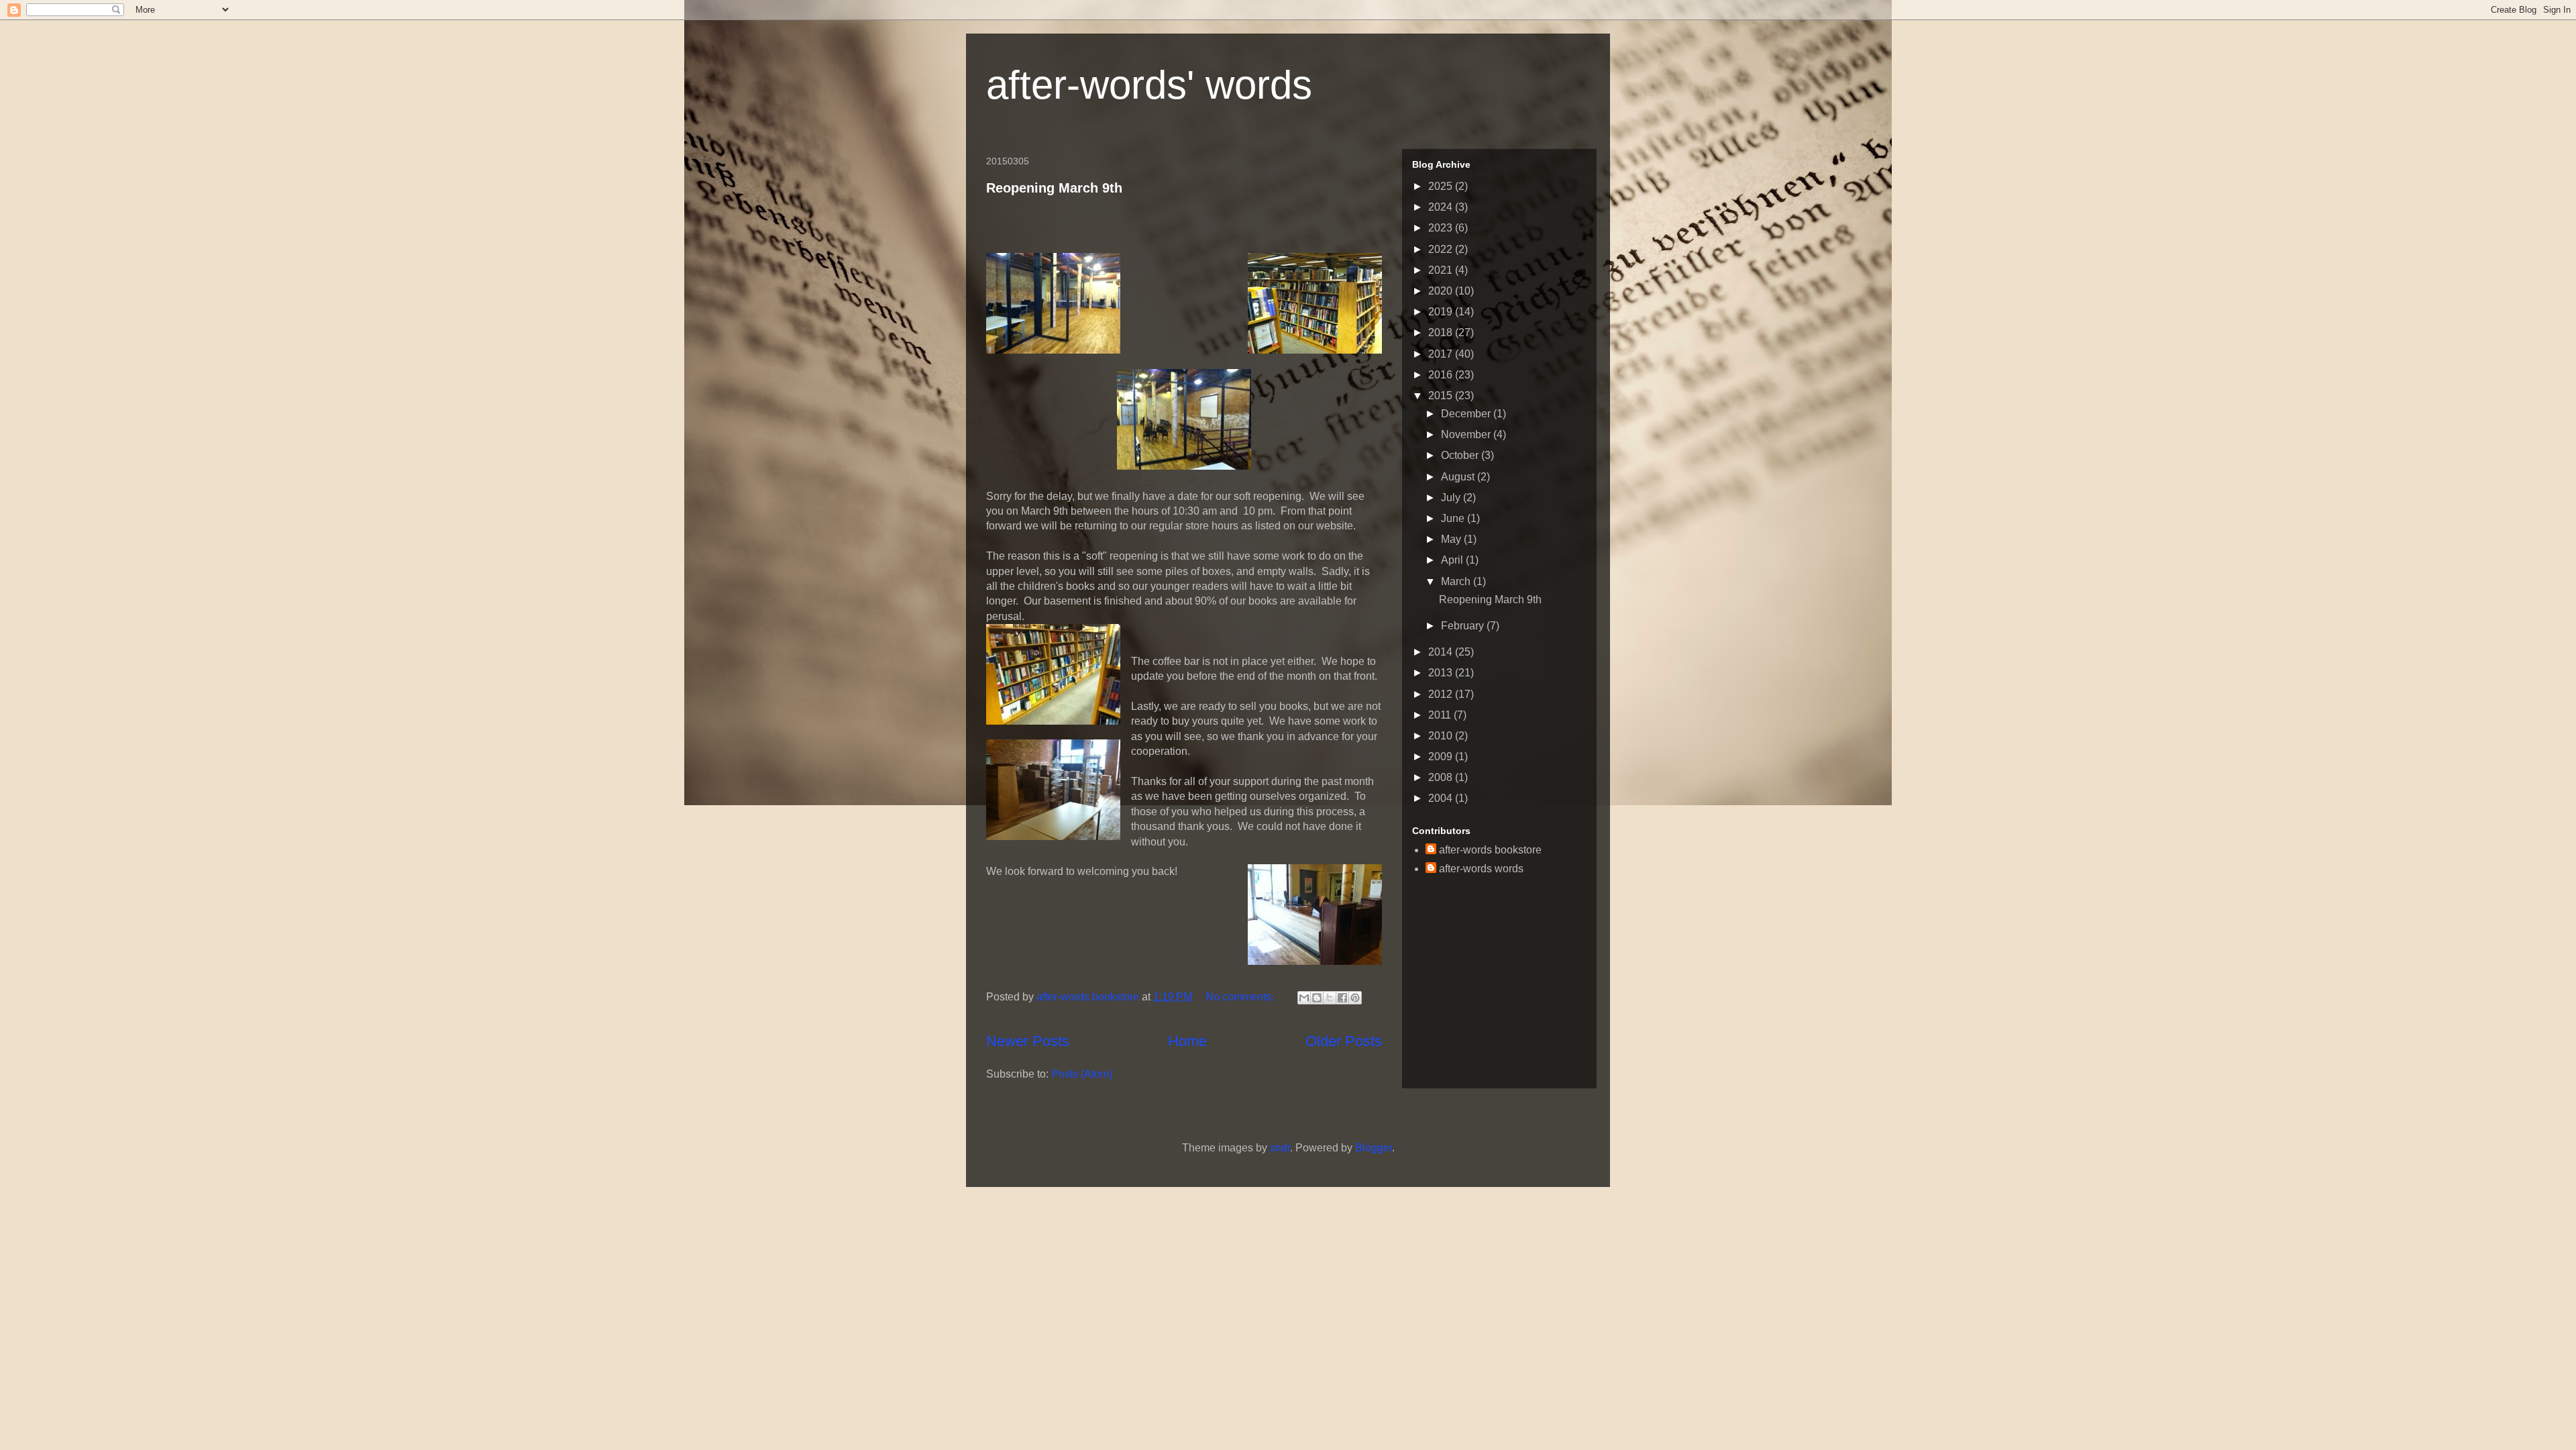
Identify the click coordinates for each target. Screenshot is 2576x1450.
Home (1187, 1041)
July (1452, 498)
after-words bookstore (1089, 997)
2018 (1442, 332)
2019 (1442, 312)
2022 (1442, 249)
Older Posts (1344, 1041)
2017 (1442, 354)
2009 (1442, 757)
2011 (1441, 715)
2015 (1442, 396)
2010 (1442, 736)
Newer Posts (1028, 1041)
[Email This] (1304, 998)
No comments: (1241, 997)
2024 (1442, 207)
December (1467, 414)
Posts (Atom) (1082, 1074)
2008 (1442, 777)
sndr (1280, 1148)
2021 (1442, 270)
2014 (1442, 652)
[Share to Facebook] (1342, 998)
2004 (1442, 798)
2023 (1442, 228)
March (1457, 581)
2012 (1442, 694)
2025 (1442, 186)
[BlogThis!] (1317, 998)
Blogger (1374, 1148)
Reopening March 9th (1054, 188)
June (1454, 518)
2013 (1442, 673)
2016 (1442, 375)
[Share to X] (1330, 998)
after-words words (1481, 869)
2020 (1442, 291)
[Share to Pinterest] (1355, 998)
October (1461, 455)
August (1459, 477)
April (1453, 560)
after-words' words (1149, 85)
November (1467, 434)
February (1464, 626)
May (1452, 539)
